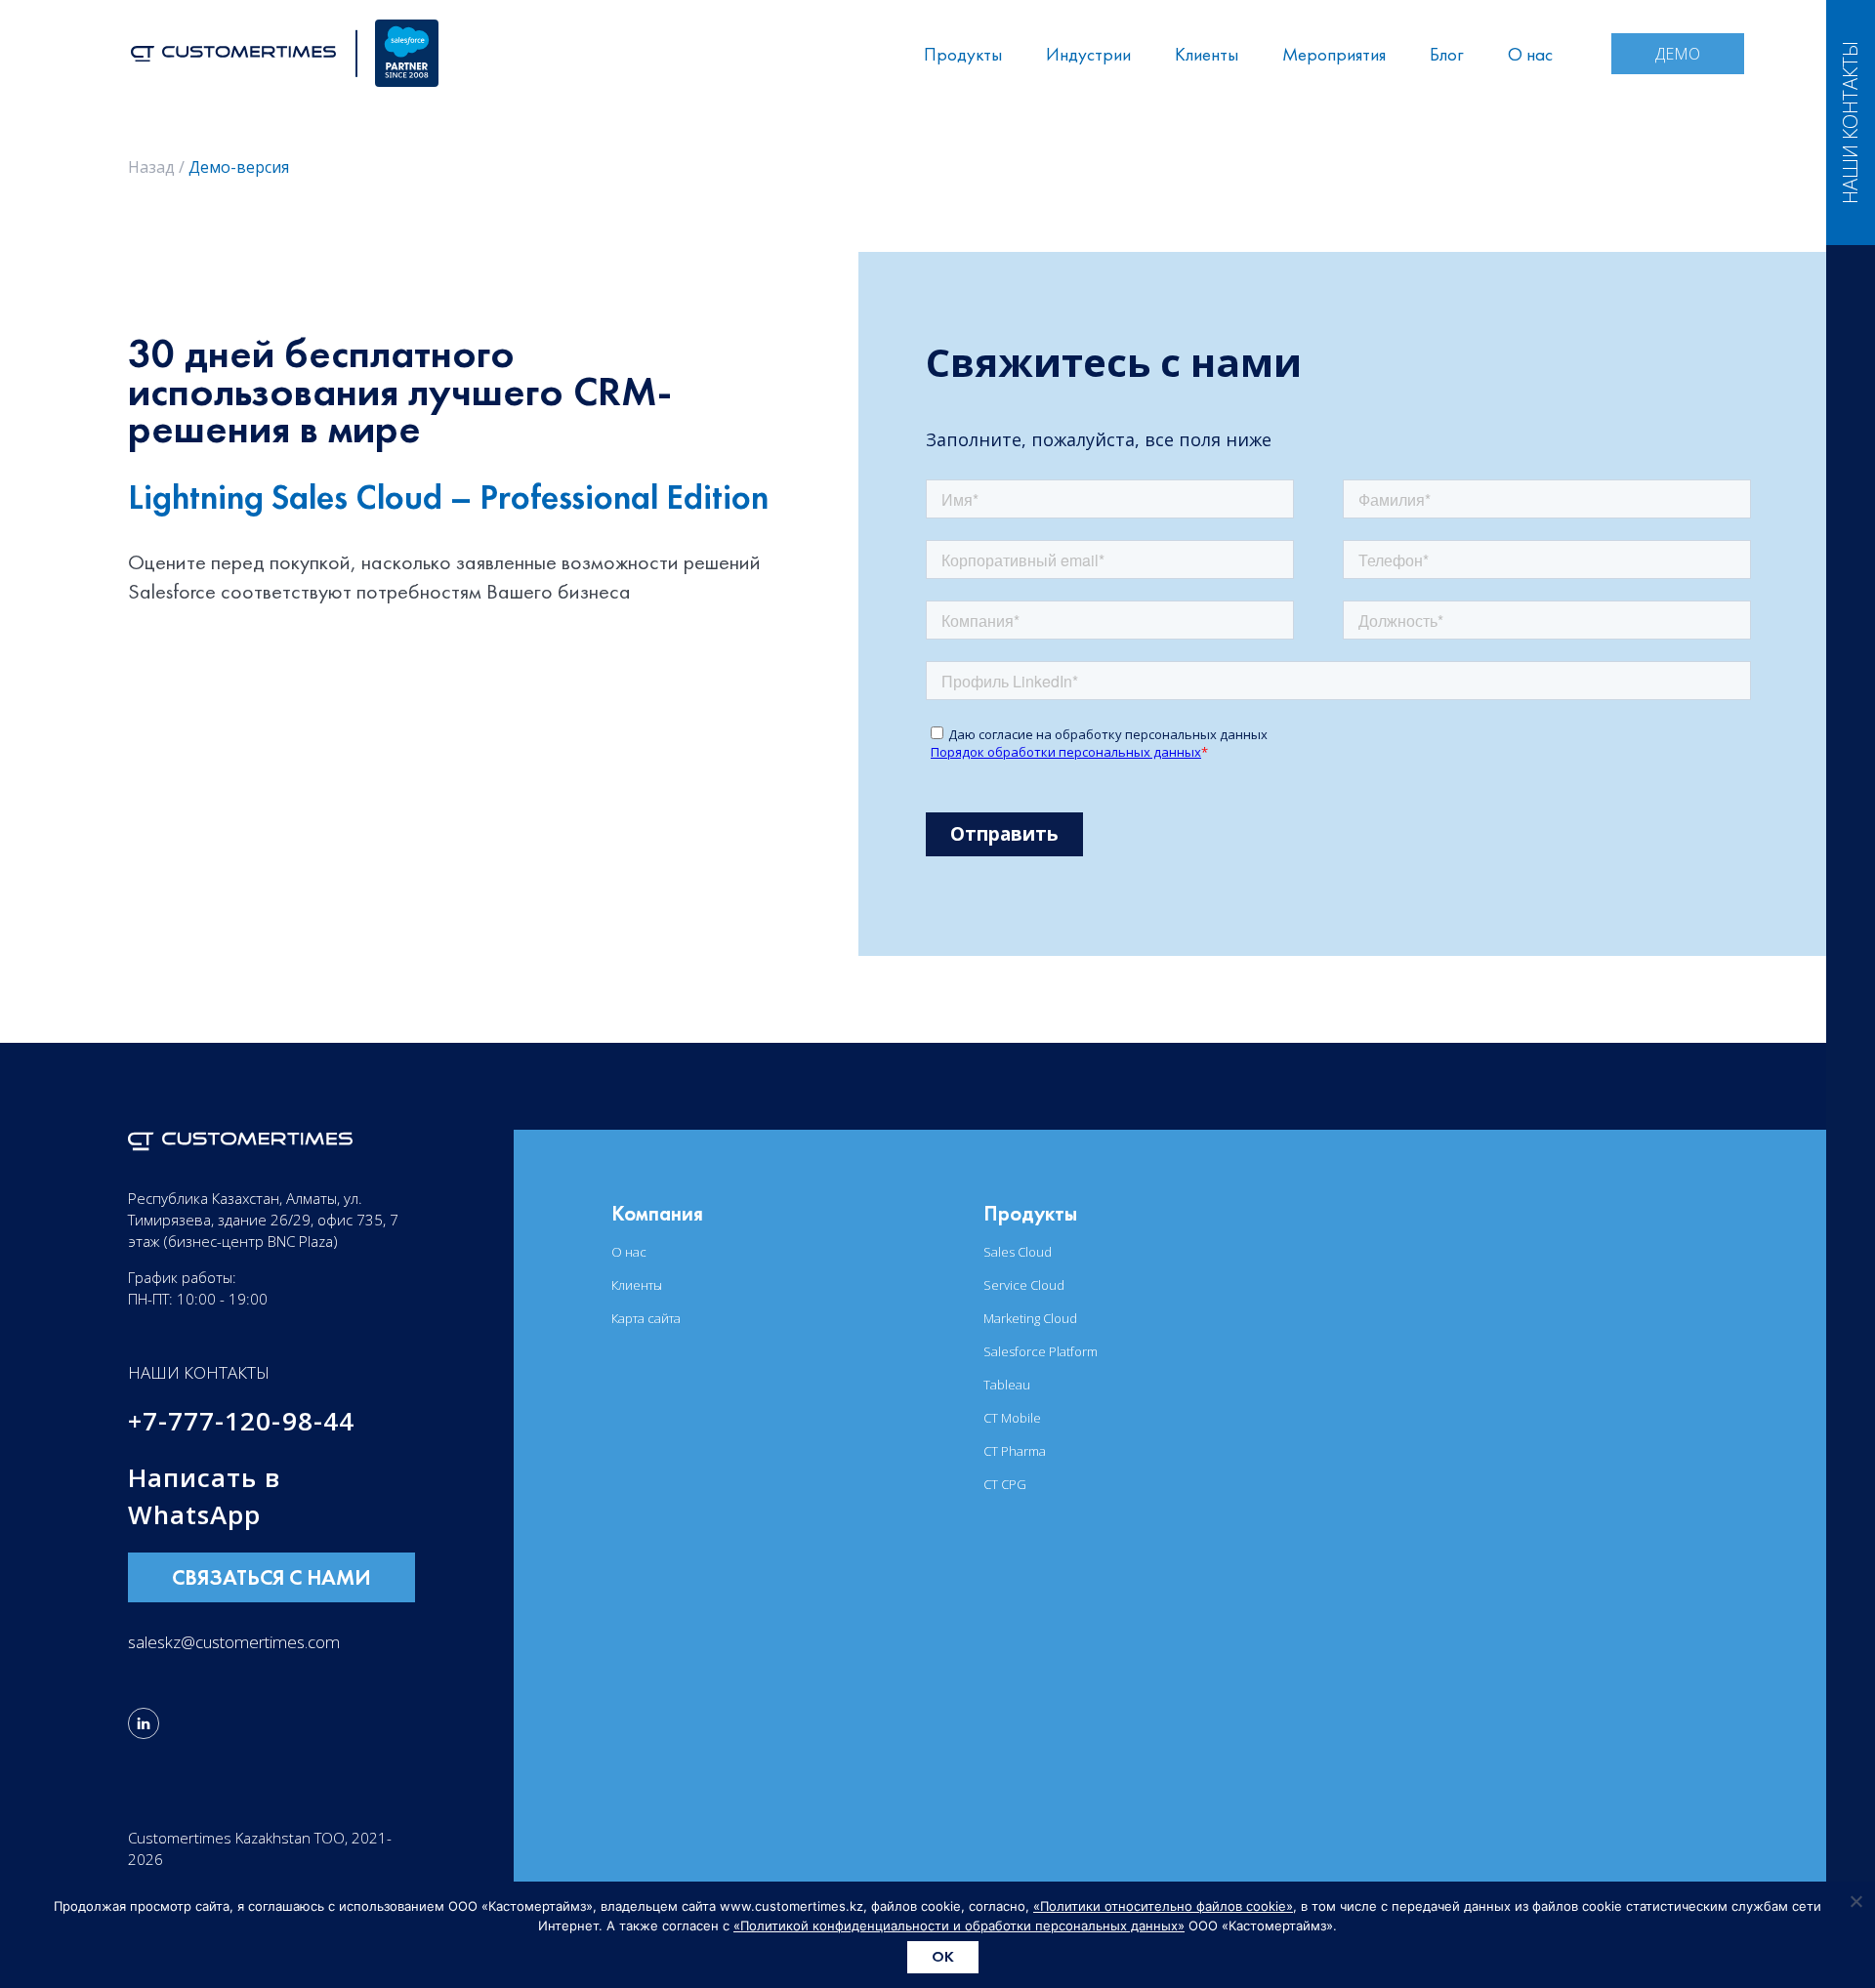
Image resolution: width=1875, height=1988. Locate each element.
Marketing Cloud (1030, 1318)
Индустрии (1088, 54)
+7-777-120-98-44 (241, 1421)
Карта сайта (646, 1318)
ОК (943, 1956)
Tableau (1007, 1385)
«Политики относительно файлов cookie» (1163, 1906)
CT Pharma (1015, 1451)
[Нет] (1855, 1901)
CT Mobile (1012, 1418)
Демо (1678, 54)
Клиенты (1207, 54)
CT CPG (1005, 1484)
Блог (1447, 54)
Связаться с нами (271, 1577)
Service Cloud (1024, 1285)
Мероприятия (1334, 54)
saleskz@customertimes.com (234, 1642)
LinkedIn (144, 1723)
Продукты (963, 54)
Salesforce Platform (1041, 1351)
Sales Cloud (1018, 1252)
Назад (151, 167)
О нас (1530, 54)
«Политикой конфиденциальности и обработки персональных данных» (959, 1926)
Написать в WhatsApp (205, 1496)
